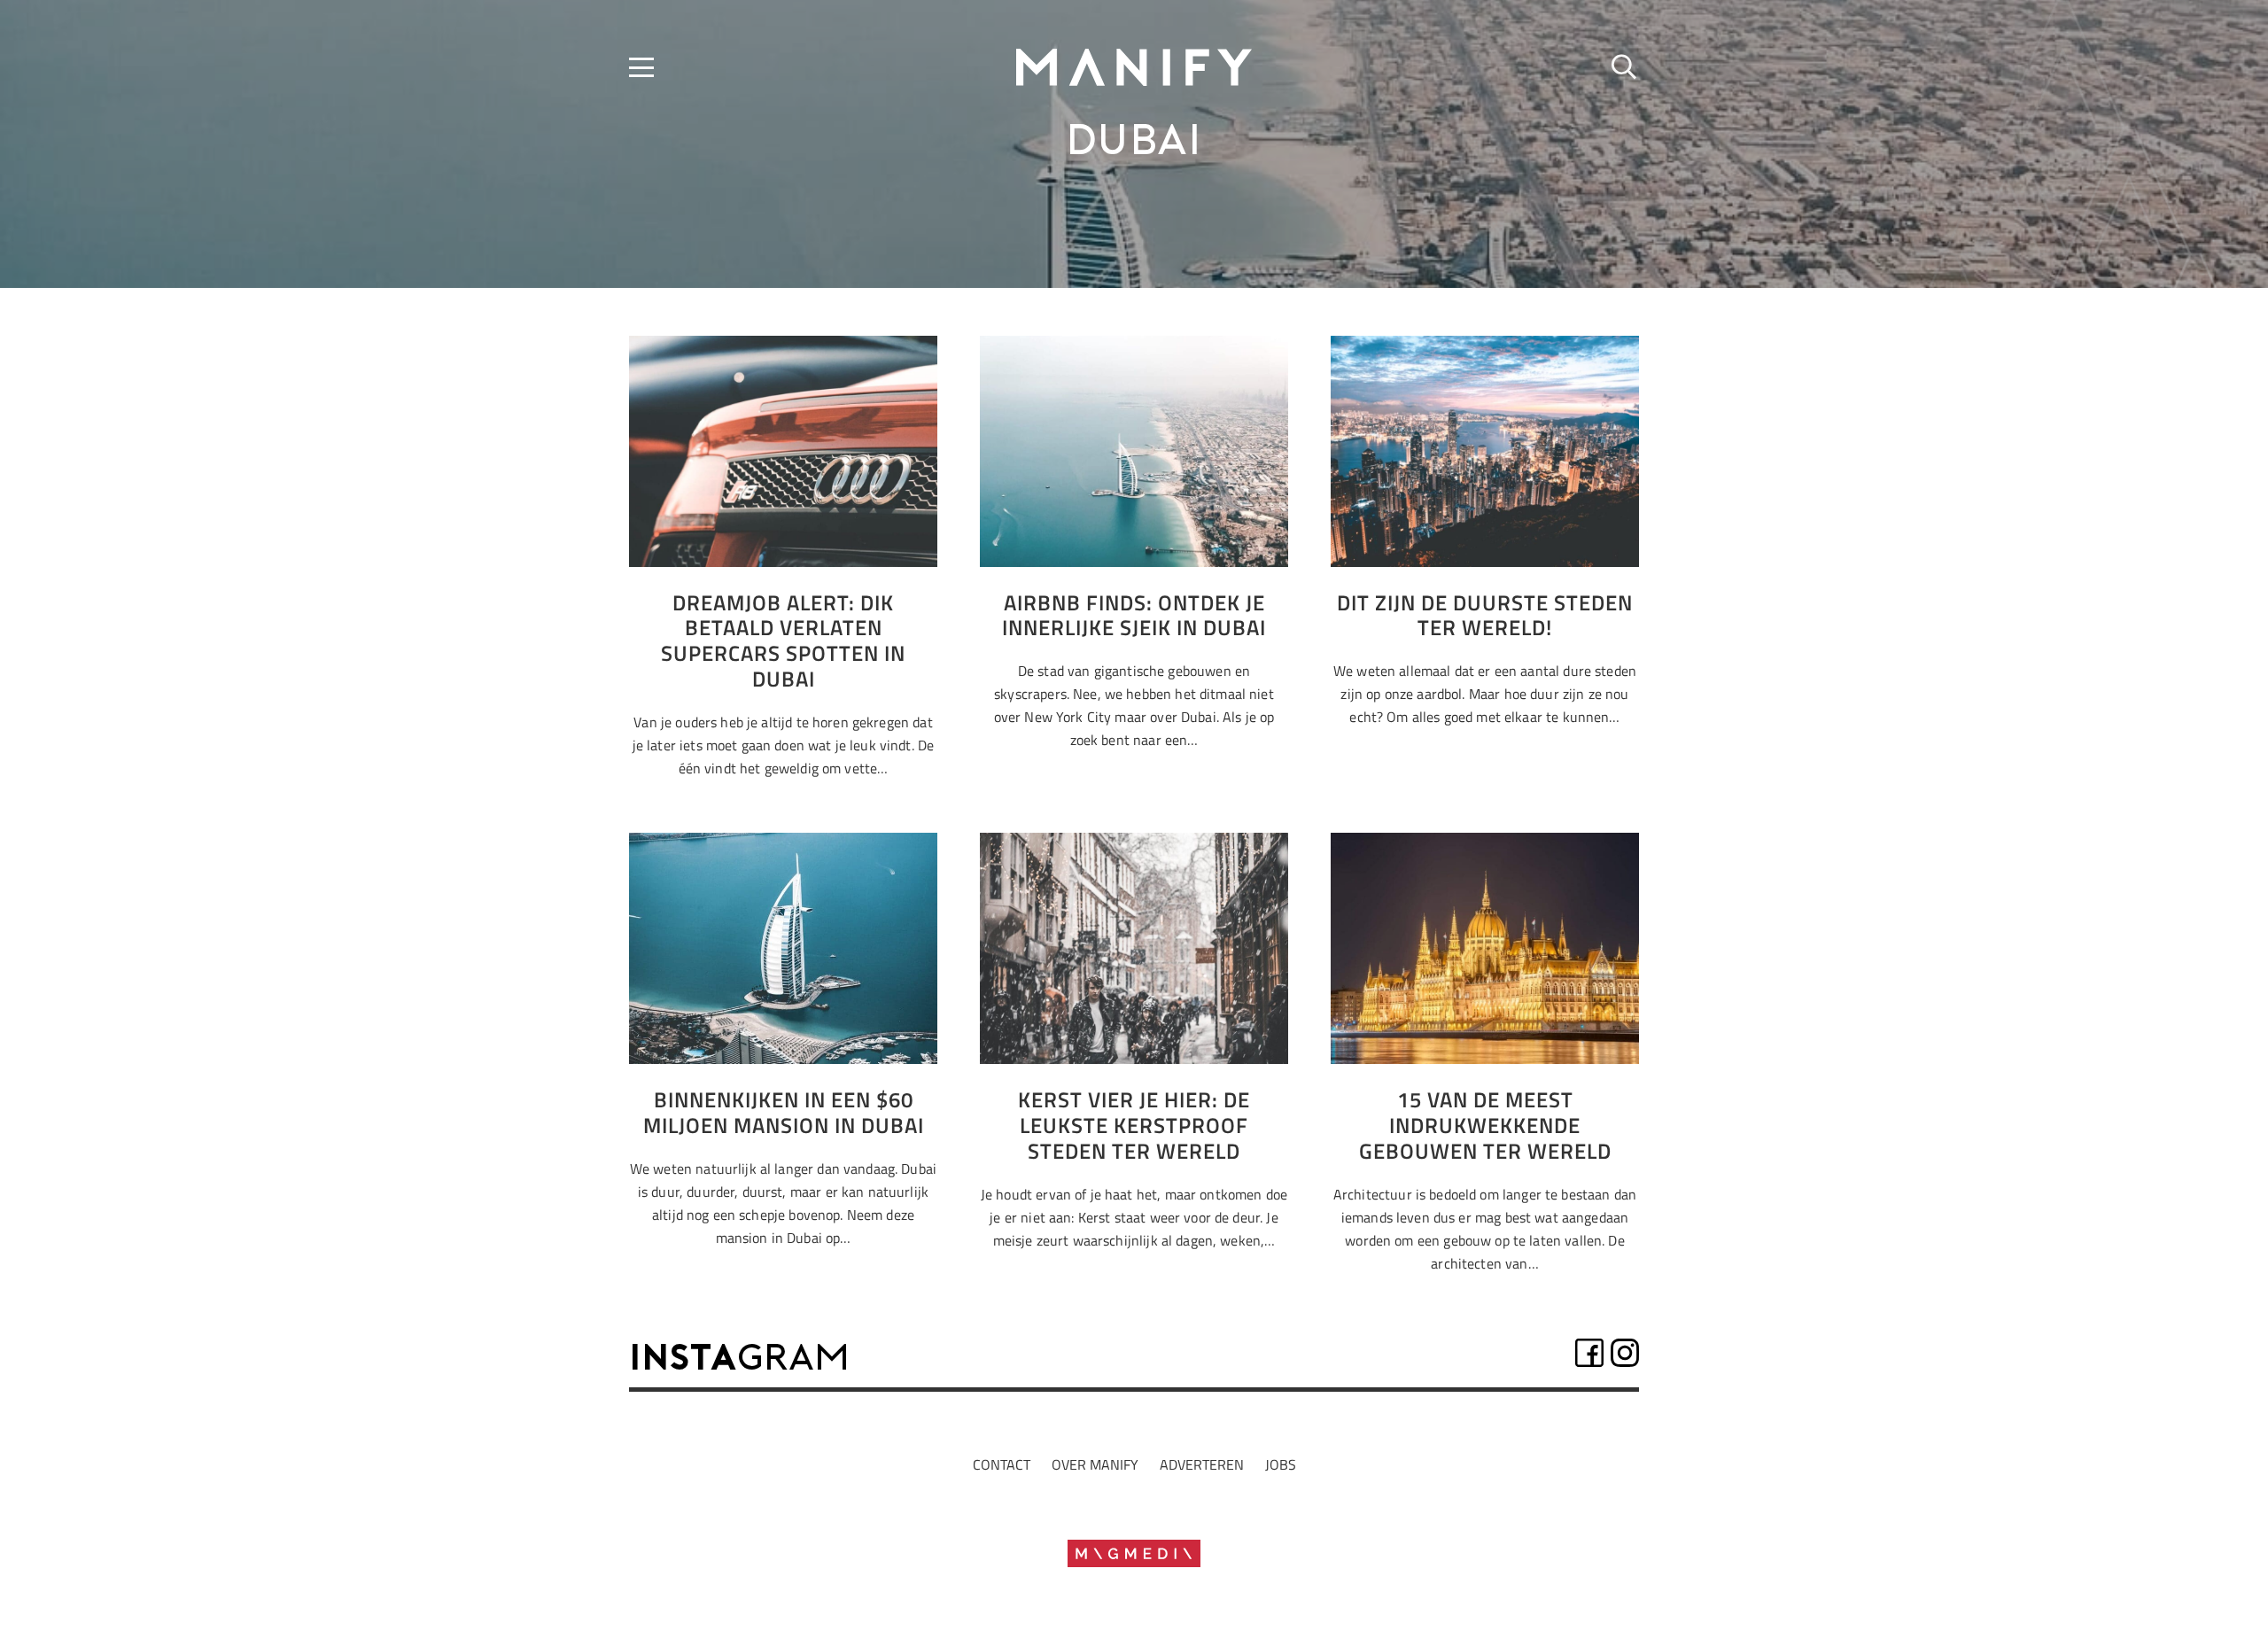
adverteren (1202, 1464)
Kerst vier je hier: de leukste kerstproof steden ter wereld (1134, 1125)
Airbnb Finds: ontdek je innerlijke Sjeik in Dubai (1134, 615)
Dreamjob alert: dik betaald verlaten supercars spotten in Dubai (783, 641)
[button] (641, 67)
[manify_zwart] (1134, 67)
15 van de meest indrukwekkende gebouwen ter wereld (1485, 1125)
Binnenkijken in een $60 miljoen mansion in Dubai (784, 1112)
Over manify (1095, 1464)
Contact (1002, 1464)
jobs (1281, 1464)
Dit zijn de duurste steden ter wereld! (1485, 615)
